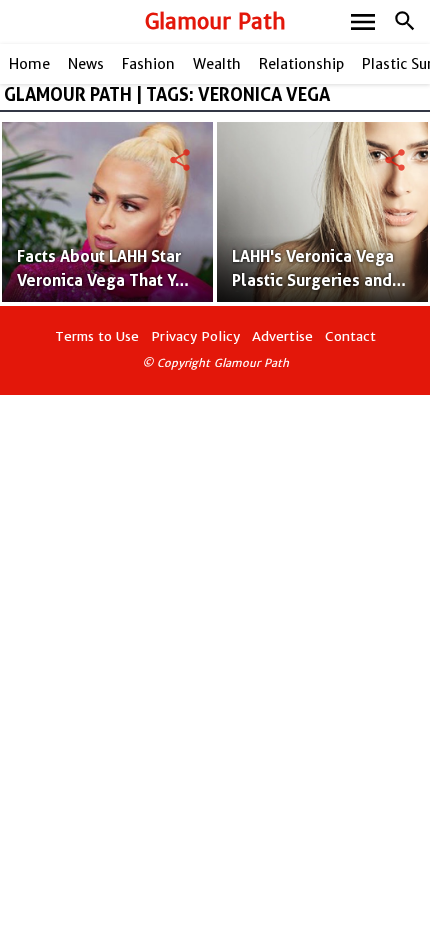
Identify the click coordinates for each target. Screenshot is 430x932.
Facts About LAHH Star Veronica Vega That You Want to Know (105, 280)
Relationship (301, 64)
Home (29, 64)
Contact (350, 336)
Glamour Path (215, 21)
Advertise (282, 336)
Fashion (148, 64)
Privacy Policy (195, 336)
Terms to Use (97, 336)
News (86, 64)
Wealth (217, 64)
